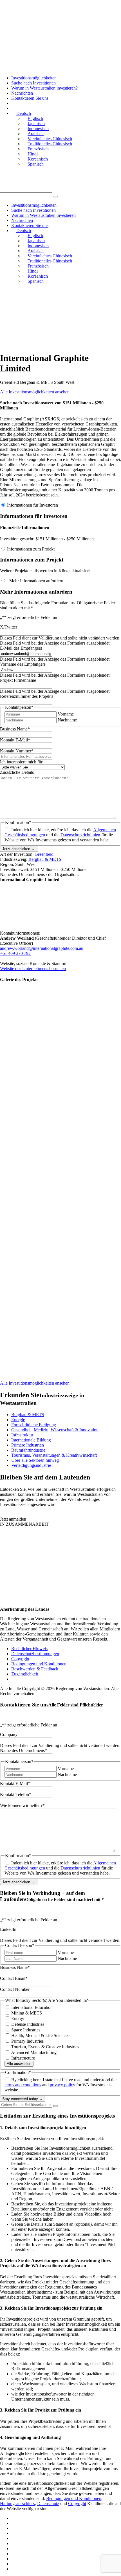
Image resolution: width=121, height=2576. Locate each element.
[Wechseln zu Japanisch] (14, 2523)
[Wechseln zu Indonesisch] (14, 2528)
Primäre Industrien (28, 1445)
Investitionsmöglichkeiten (34, 78)
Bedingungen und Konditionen (39, 1664)
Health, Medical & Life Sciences (40, 2035)
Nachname (67, 720)
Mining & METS (27, 2013)
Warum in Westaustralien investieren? (44, 88)
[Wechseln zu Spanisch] (14, 2569)
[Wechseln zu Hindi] (14, 2559)
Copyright (20, 1659)
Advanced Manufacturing (34, 2052)
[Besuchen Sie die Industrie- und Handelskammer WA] (37, 315)
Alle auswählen (19, 2064)
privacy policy (62, 2085)
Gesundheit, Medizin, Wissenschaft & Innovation (55, 1430)
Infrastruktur (22, 1435)
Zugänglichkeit (25, 1674)
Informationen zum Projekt (31, 549)
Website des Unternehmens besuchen (33, 969)
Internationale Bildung (31, 1440)
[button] (55, 197)
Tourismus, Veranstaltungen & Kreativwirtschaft (54, 1455)
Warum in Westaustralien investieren (43, 215)
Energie (18, 1420)
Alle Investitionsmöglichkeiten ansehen (35, 392)
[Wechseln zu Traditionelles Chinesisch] (14, 2543)
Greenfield (44, 854)
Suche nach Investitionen (33, 83)
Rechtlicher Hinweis (29, 1649)
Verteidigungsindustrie (31, 1465)
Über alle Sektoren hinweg (35, 1460)
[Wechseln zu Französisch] (14, 2549)
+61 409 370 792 (15, 953)
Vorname (66, 714)
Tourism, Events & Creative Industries (45, 2047)
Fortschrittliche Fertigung (34, 1425)
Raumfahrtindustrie (28, 1450)
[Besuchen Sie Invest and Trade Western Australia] (45, 344)
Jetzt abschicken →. (19, 849)
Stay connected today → (23, 2099)
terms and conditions (23, 2085)
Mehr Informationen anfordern (35, 581)
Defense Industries (28, 2024)
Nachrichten (22, 93)
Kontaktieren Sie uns (30, 98)
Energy (18, 2019)
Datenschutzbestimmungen (35, 1654)
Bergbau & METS (45, 859)
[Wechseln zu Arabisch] (14, 2533)
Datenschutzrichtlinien (80, 835)
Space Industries (26, 2030)
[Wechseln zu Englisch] (14, 2518)
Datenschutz (48, 2503)
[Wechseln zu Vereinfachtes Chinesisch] (14, 2538)
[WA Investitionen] (60, 18)
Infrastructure (23, 2058)
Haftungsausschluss (17, 2503)
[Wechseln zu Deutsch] (14, 2554)
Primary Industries (27, 2041)
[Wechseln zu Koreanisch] (14, 2564)
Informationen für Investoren (33, 505)
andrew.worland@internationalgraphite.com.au (42, 948)
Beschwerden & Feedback (35, 1669)
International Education (32, 2007)
